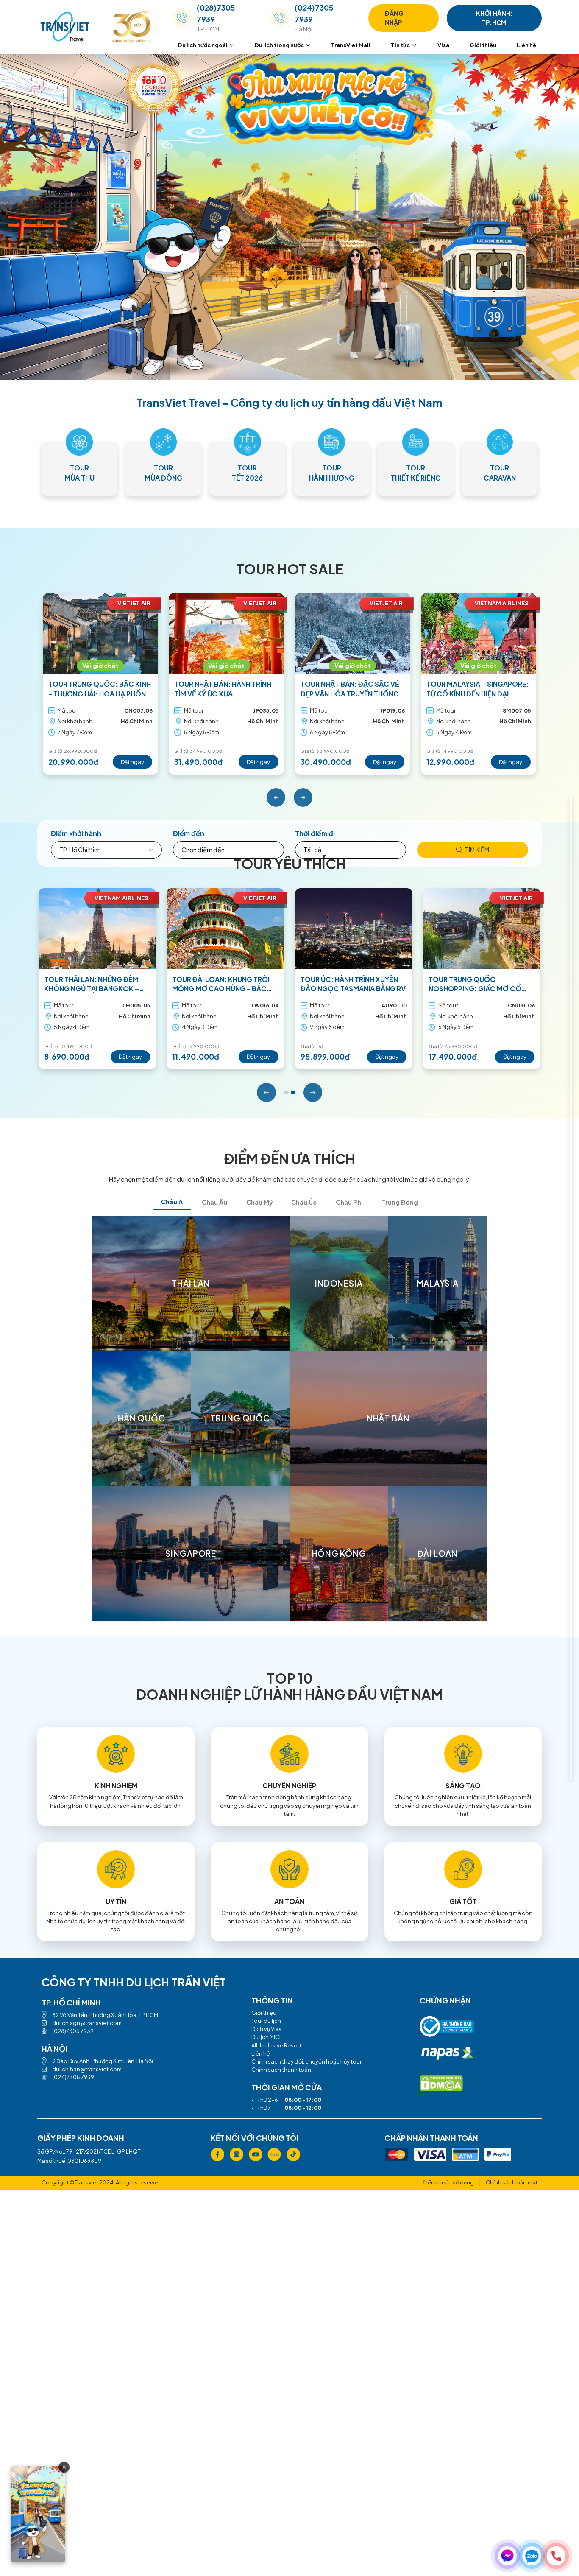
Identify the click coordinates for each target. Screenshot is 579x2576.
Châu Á (172, 1202)
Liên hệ (526, 45)
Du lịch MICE (267, 2037)
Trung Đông (400, 1202)
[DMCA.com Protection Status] (441, 2083)
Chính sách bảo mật (512, 2182)
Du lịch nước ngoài (203, 45)
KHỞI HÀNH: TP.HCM (494, 18)
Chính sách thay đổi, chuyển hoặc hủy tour (306, 2061)
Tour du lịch (266, 2021)
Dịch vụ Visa (267, 2029)
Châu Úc (304, 1202)
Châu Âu (214, 1202)
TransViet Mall (351, 45)
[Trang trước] (266, 1092)
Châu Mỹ (259, 1202)
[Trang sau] (313, 1092)
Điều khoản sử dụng (448, 2182)
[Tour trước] (276, 798)
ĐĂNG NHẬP (394, 18)
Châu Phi (349, 1202)
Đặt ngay (132, 762)
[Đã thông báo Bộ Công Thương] (447, 2029)
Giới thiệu (483, 45)
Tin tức (400, 45)
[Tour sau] (303, 798)
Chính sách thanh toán (281, 2070)
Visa (443, 45)
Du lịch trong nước (279, 45)
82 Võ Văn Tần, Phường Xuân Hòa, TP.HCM (105, 2015)
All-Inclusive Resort (276, 2045)
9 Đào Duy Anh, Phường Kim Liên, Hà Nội (103, 2061)
